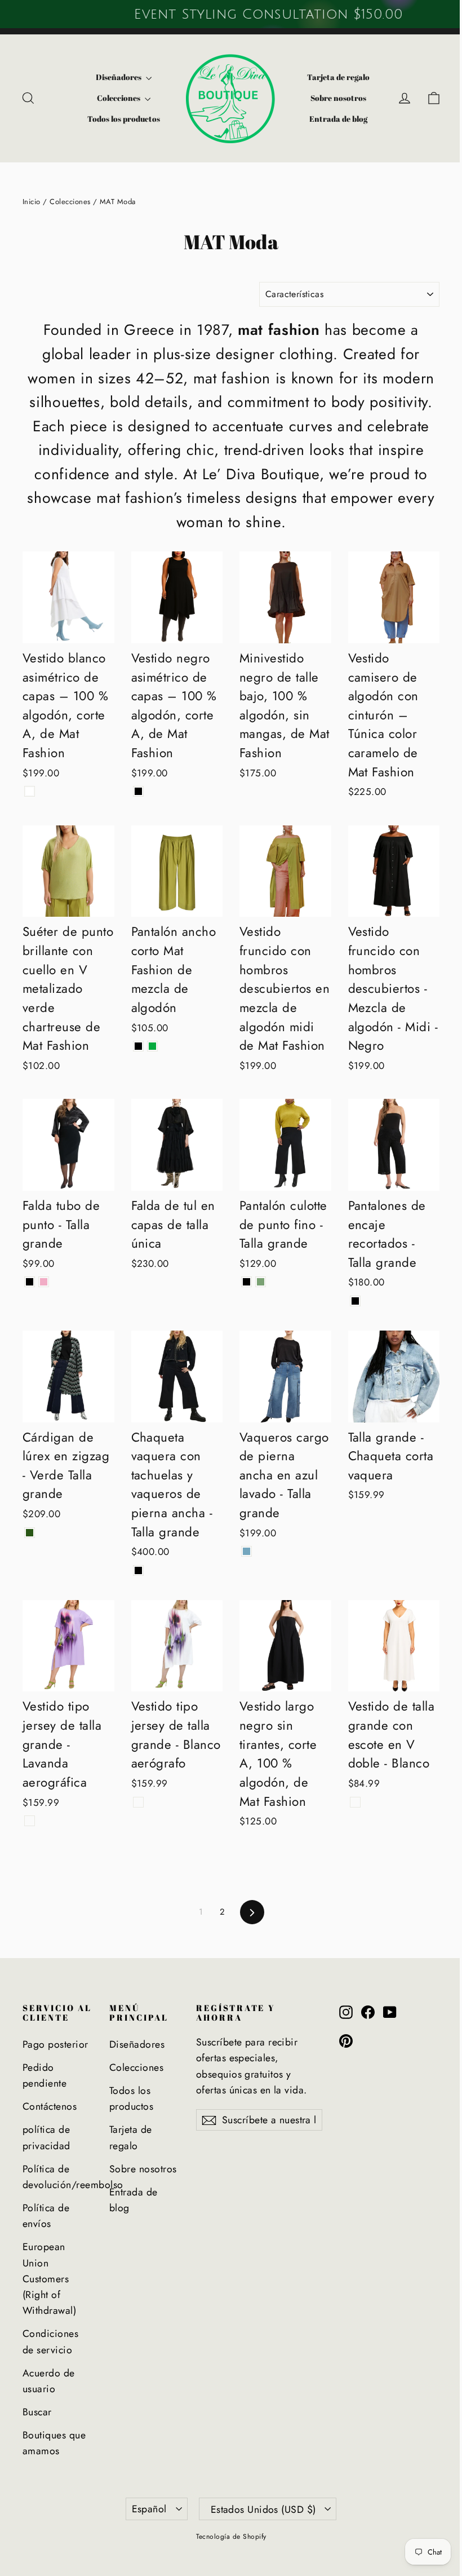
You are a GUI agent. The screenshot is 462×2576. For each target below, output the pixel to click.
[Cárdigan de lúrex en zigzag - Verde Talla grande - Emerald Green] (30, 1533)
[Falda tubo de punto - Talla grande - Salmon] (44, 1282)
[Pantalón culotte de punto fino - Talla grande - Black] (246, 1282)
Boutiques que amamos (54, 2443)
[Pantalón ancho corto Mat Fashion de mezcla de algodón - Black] (138, 1046)
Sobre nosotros (338, 98)
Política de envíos (46, 2216)
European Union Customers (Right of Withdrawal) (49, 2279)
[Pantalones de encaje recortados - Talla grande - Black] (355, 1301)
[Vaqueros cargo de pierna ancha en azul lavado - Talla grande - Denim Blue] (246, 1551)
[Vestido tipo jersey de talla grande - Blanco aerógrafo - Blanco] (138, 1802)
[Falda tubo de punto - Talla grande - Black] (30, 1282)
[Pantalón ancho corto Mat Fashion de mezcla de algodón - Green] (152, 1046)
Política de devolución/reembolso (57, 2177)
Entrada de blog (338, 119)
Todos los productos (124, 119)
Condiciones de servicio (50, 2341)
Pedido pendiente (45, 2075)
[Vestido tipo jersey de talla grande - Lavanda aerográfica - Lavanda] (30, 1821)
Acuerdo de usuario (49, 2381)
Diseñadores (119, 77)
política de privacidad (46, 2137)
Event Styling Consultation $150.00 (231, 14)
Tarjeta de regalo (338, 77)
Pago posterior (55, 2044)
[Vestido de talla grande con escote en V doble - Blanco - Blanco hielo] (355, 1802)
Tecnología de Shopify (231, 2537)
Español (149, 2509)
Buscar (37, 2412)
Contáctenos (50, 2106)
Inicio (32, 202)
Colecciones (119, 98)
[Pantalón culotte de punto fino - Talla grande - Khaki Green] (261, 1282)
